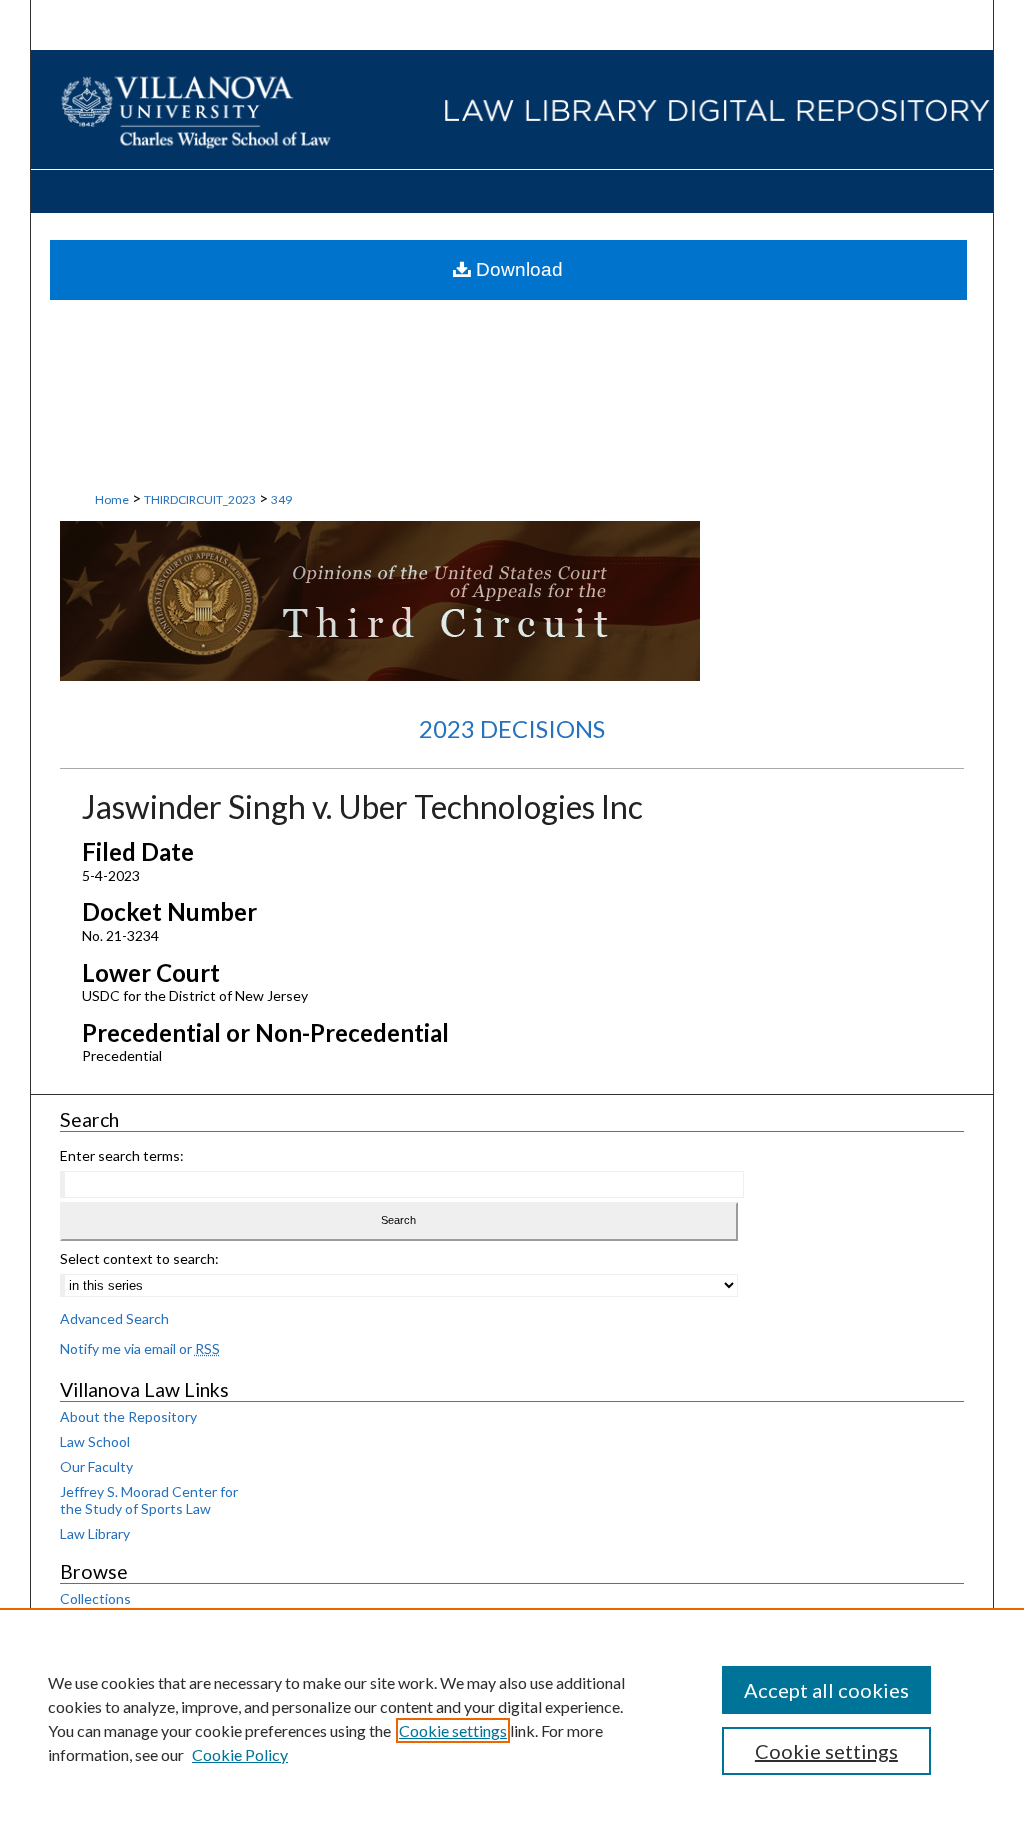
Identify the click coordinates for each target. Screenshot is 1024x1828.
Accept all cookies (826, 1690)
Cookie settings (453, 1730)
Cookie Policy (240, 1754)
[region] (512, 1718)
